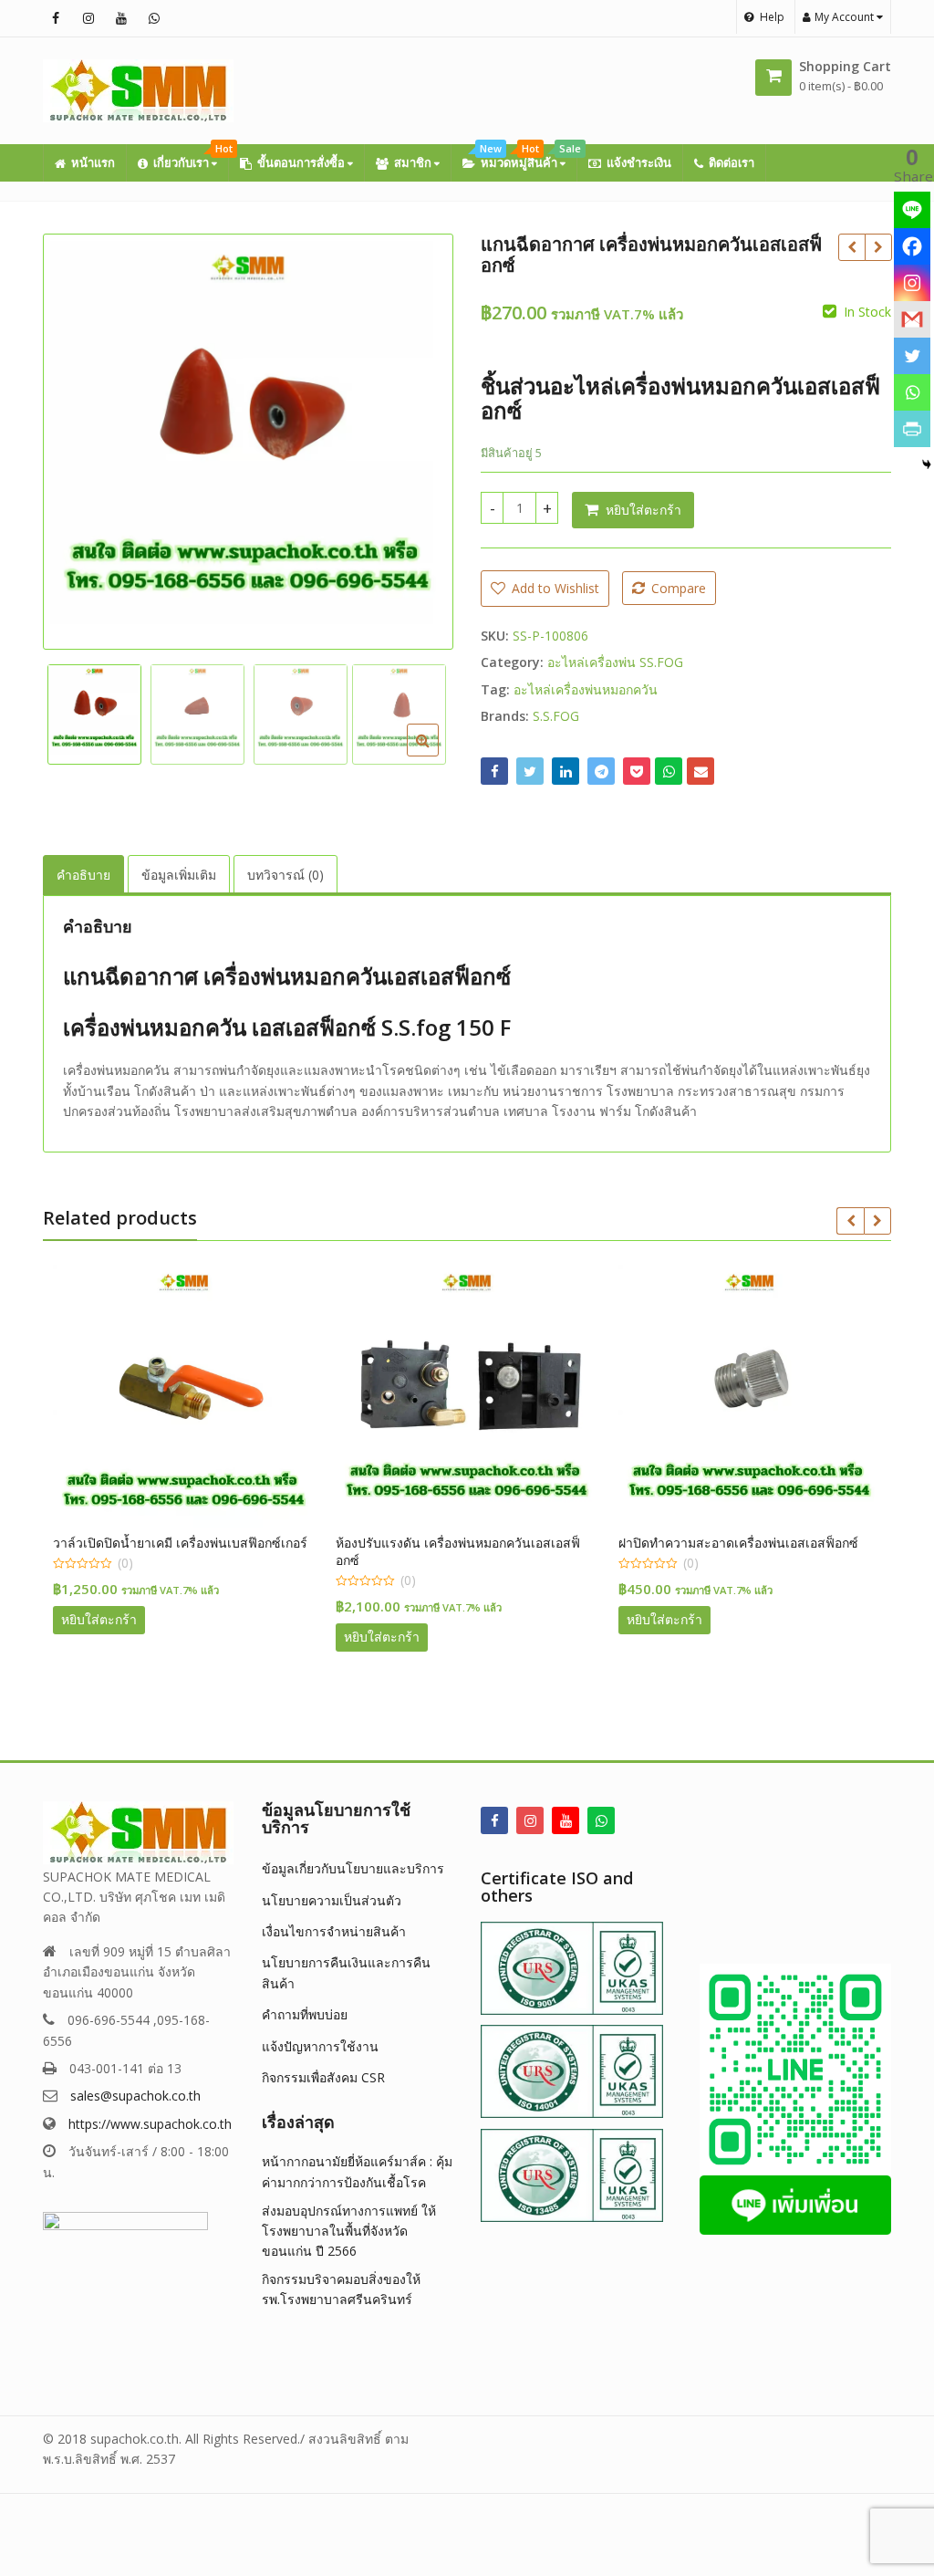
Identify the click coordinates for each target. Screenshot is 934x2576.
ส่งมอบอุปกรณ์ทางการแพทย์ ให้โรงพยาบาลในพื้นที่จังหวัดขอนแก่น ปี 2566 (349, 2231)
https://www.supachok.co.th (150, 2124)
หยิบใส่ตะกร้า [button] (99, 1619)
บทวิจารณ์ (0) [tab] (285, 875)
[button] (437, 755)
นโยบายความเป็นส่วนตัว (332, 1900)
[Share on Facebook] (494, 771)
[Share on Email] (700, 771)
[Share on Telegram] (601, 771)
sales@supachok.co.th (135, 2096)
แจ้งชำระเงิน (639, 162)
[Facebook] (912, 246)
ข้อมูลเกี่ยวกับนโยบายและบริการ (353, 1868)
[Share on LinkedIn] (566, 771)
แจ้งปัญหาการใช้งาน (320, 2046)
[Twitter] (912, 356)
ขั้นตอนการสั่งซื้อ (302, 162)
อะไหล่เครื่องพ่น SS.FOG (615, 662)
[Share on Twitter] (530, 771)
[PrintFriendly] (912, 429)
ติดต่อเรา (732, 162)
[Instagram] (912, 283)
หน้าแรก (93, 162)
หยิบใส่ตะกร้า (643, 510)
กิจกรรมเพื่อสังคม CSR (323, 2077)
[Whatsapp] (912, 392)
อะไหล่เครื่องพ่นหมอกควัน (586, 689)
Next (420, 438)
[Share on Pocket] (637, 771)
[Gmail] (912, 319)
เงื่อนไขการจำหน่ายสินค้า (334, 1931)
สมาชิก (414, 162)
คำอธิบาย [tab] (83, 875)
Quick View (193, 1543)
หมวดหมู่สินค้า (528, 157)
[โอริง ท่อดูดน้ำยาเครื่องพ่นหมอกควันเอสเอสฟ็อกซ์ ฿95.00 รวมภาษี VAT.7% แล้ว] (851, 247)
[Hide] (927, 464)
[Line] (912, 210)
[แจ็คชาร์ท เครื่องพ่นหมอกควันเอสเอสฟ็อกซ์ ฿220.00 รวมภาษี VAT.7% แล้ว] (878, 247)
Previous (76, 438)
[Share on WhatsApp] (669, 771)
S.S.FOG (556, 716)
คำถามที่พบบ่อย (305, 2014)
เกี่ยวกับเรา (191, 157)
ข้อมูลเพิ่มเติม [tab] (179, 875)
